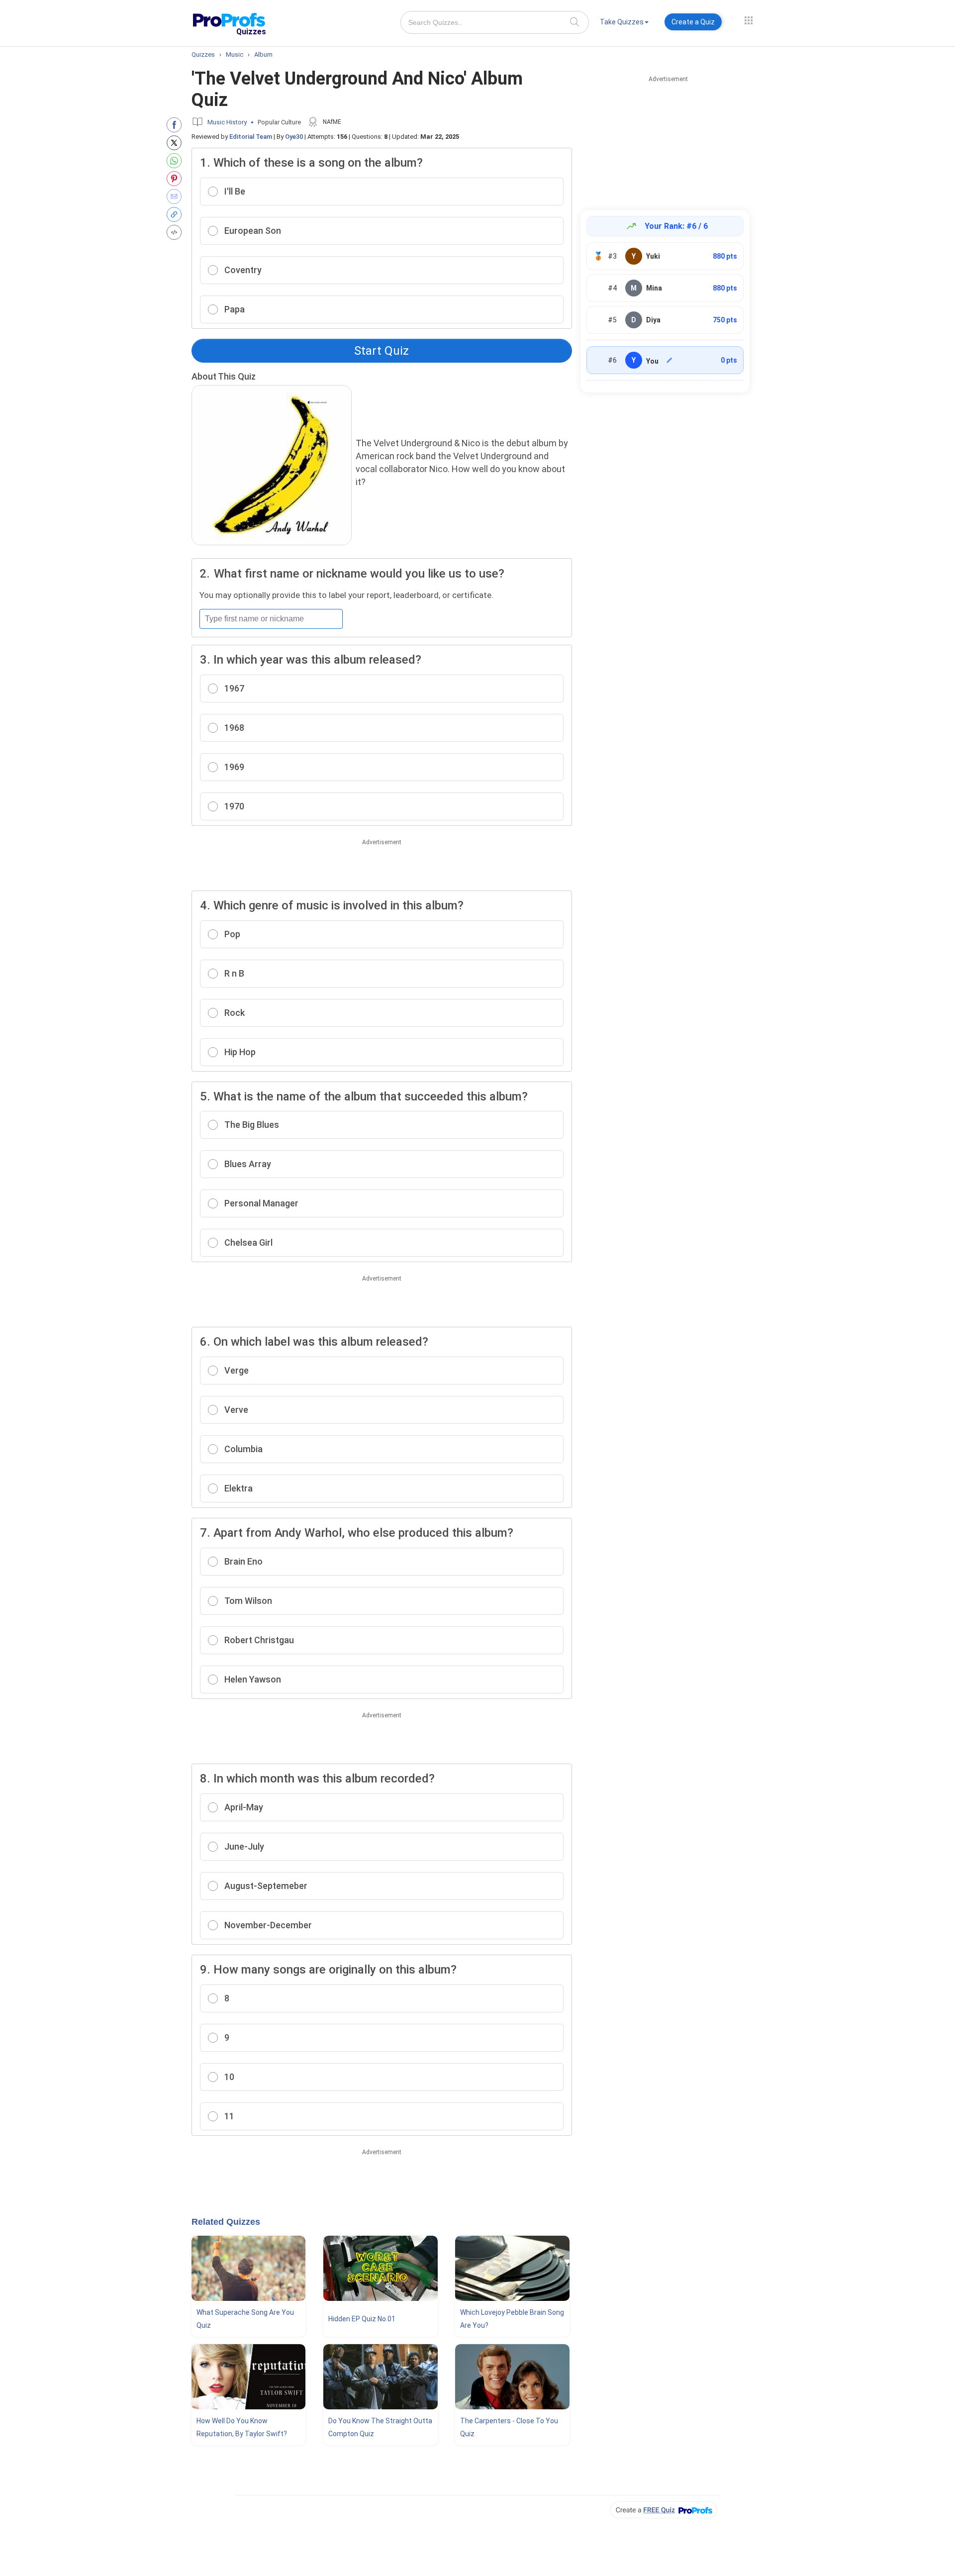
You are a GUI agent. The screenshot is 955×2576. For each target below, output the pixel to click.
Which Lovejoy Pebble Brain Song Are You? (512, 2319)
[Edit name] (669, 360)
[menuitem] (624, 24)
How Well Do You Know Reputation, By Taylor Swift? (242, 2427)
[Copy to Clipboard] (176, 214)
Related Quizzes (226, 2222)
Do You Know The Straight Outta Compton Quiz (380, 2427)
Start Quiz (382, 351)
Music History (227, 122)
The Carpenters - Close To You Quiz (509, 2427)
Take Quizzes (622, 22)
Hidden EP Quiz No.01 (362, 2319)
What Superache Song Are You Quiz (245, 2319)
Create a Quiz (693, 22)
